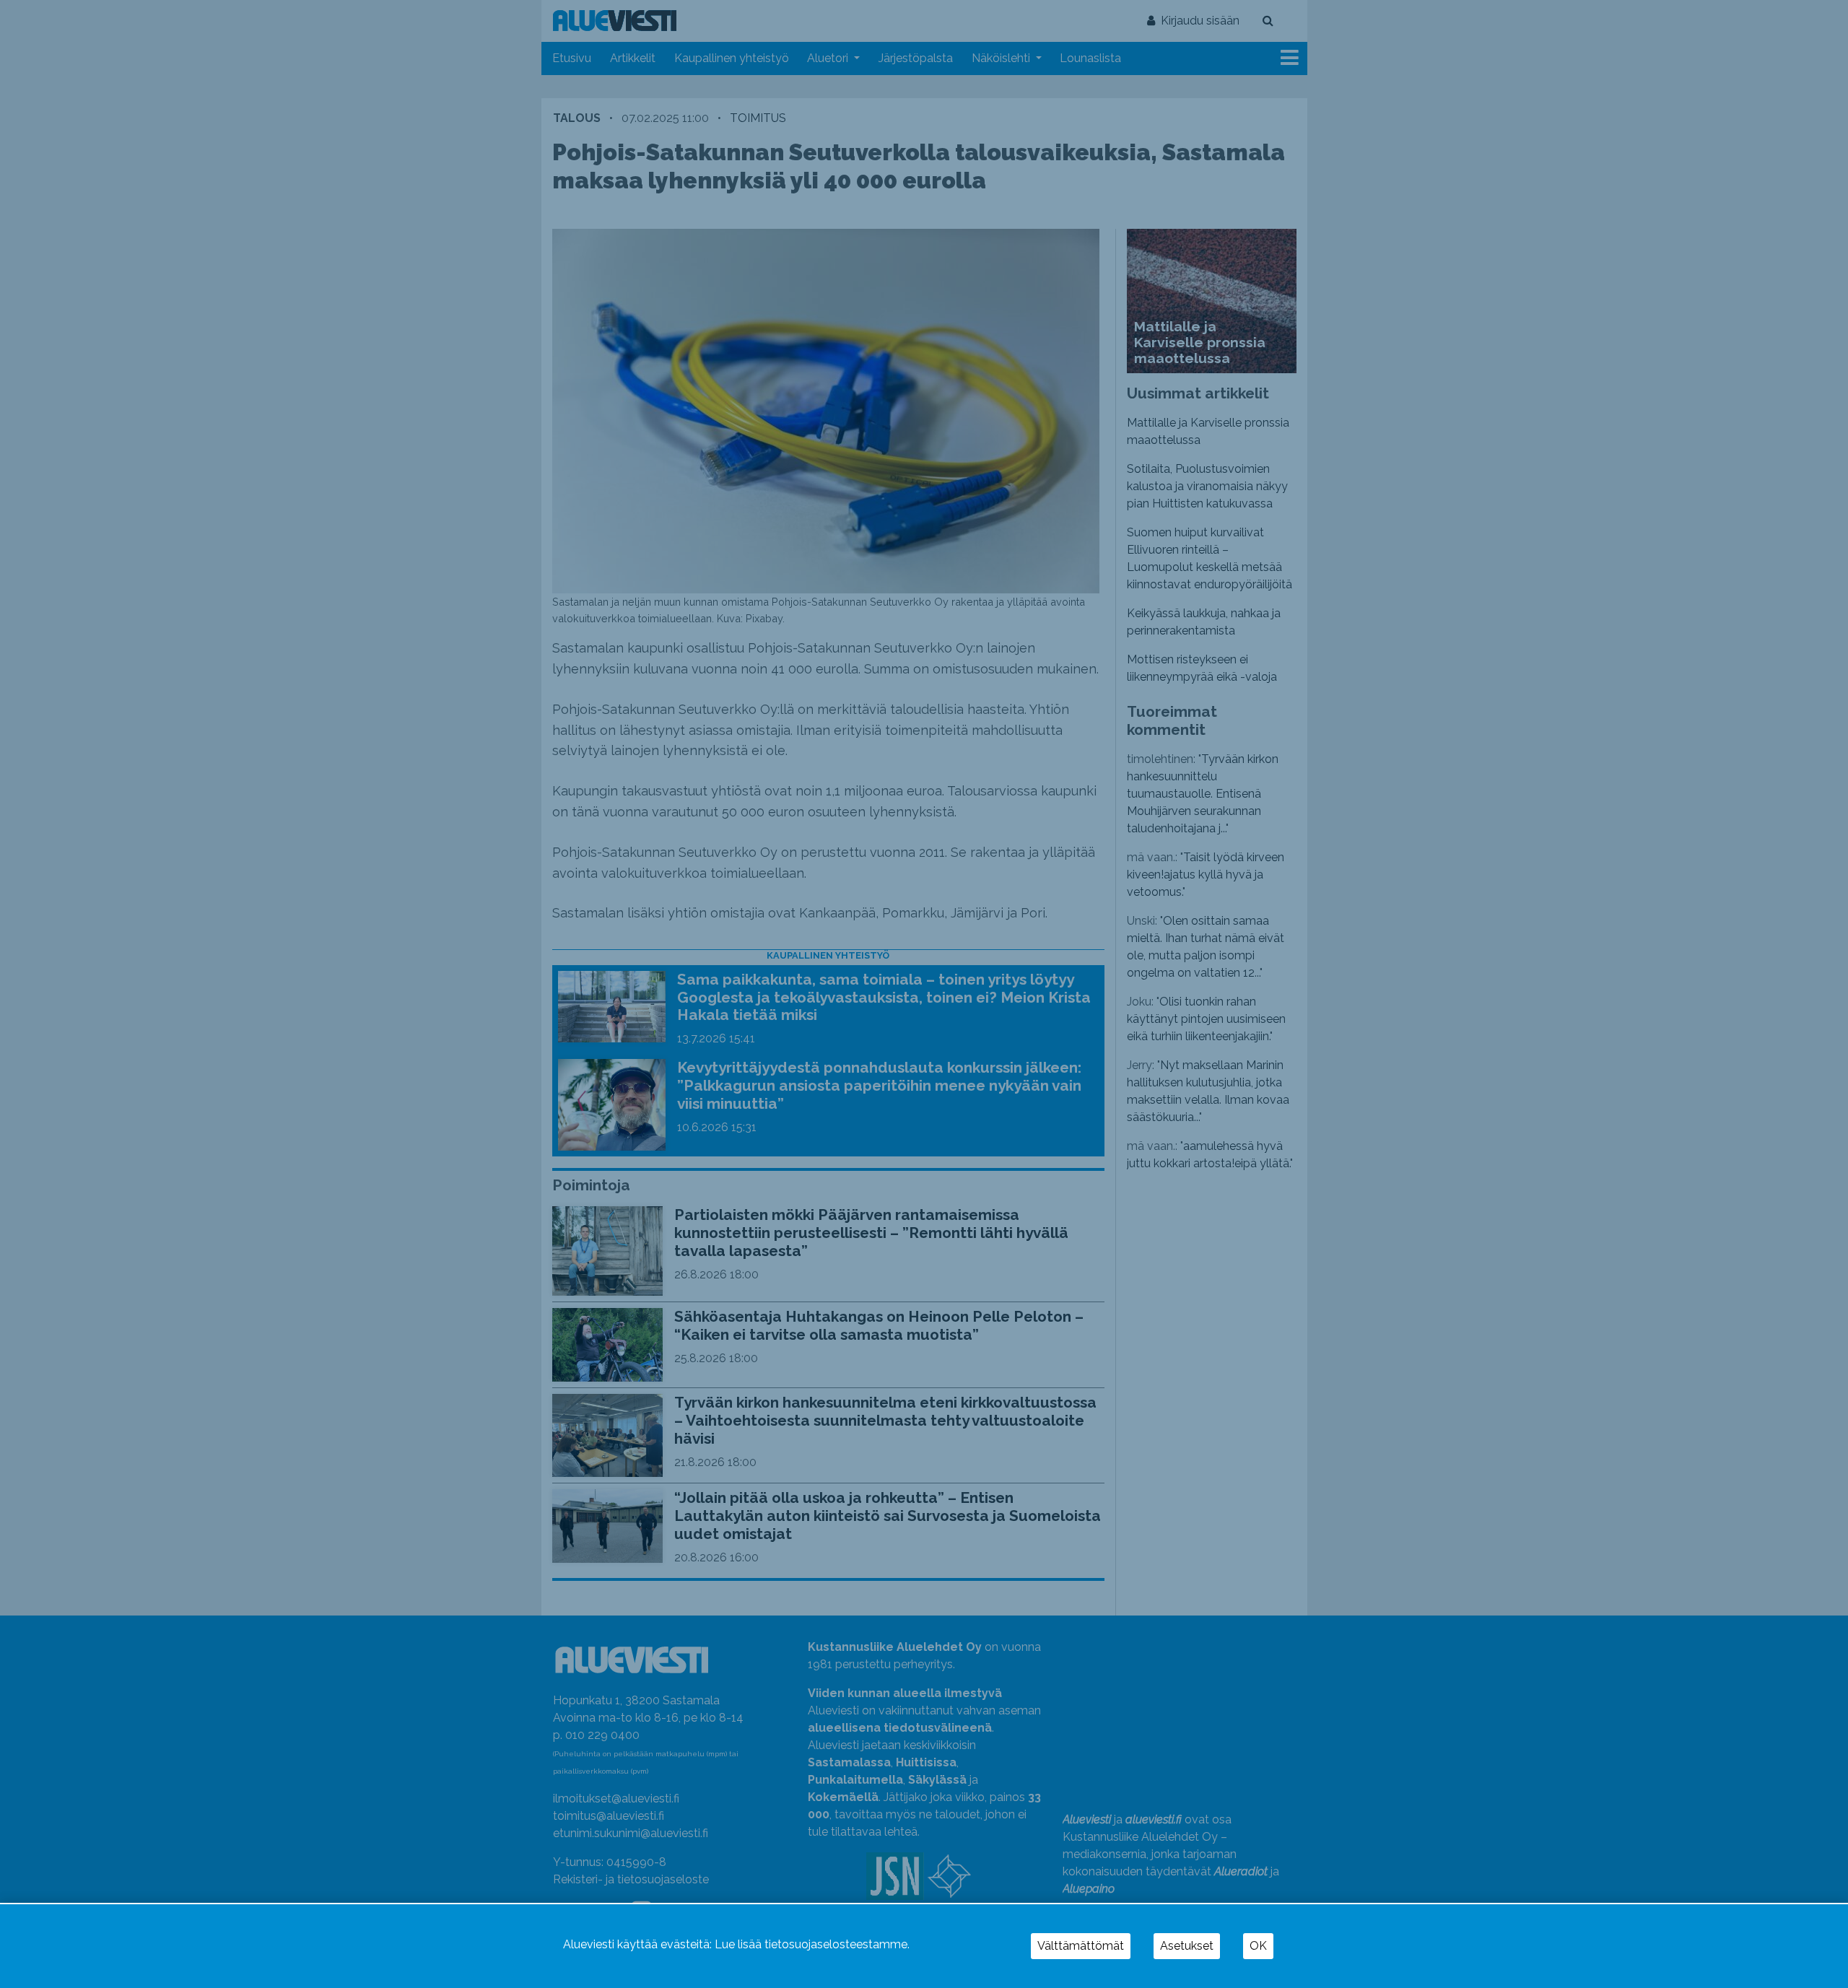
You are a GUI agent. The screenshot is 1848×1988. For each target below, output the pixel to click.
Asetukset (1187, 1946)
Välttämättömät (1081, 1946)
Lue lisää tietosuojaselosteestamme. (812, 1944)
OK (1258, 1946)
